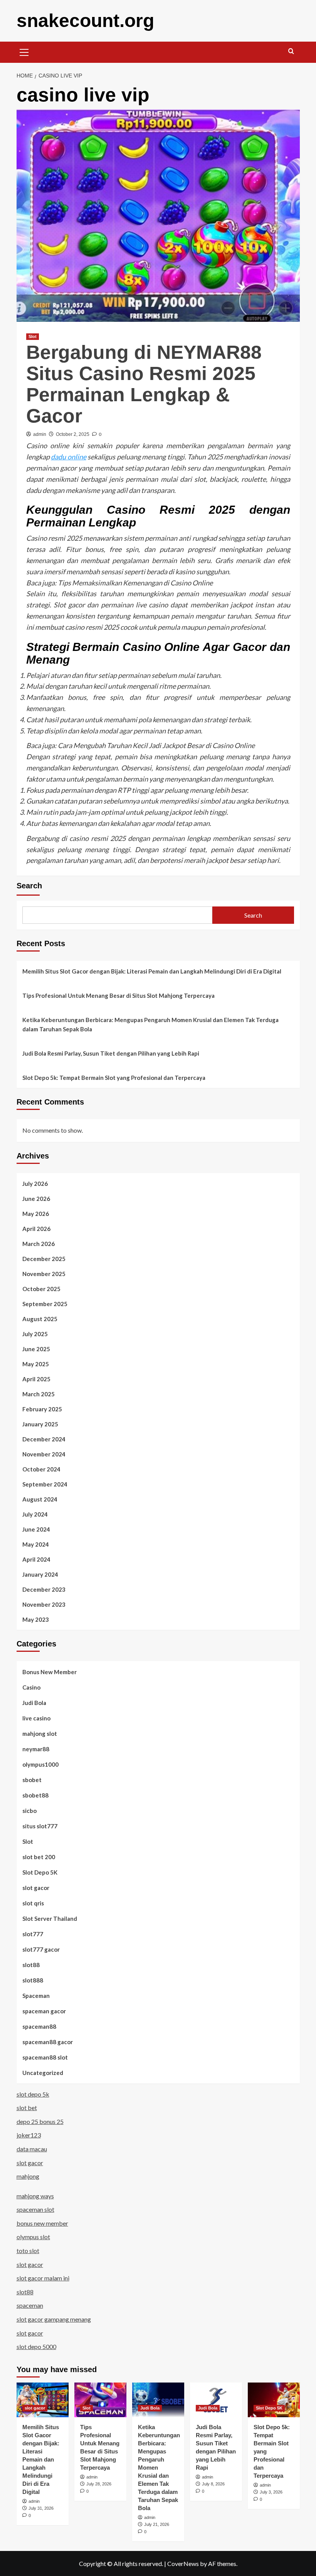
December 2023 (44, 1589)
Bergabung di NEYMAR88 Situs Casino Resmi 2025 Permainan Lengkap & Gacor (144, 384)
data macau (32, 2149)
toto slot (28, 2251)
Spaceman (36, 1996)
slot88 (31, 1965)
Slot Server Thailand (50, 1919)
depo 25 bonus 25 (40, 2121)
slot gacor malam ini (43, 2278)
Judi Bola (34, 1703)
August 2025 (40, 1319)
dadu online (69, 457)
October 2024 (41, 1469)
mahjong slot (40, 1734)
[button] (24, 51)
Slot (33, 336)
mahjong (28, 2176)
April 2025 (36, 1379)
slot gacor (36, 1888)
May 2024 (36, 1544)
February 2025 (42, 1409)
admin (40, 434)
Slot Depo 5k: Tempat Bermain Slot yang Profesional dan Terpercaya (114, 1078)
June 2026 (36, 1199)
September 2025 (45, 1304)
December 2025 (44, 1259)
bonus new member (42, 2223)
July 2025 (35, 1334)
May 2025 (36, 1364)
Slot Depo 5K (40, 1872)
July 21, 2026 (157, 2524)
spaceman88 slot (45, 2057)
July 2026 (35, 1184)
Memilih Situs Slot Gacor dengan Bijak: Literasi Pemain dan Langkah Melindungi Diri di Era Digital (152, 971)
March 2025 (39, 1394)
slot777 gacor (41, 1949)
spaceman (30, 2305)
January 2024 (40, 1574)
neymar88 (36, 1749)
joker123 (29, 2135)
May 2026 (36, 1214)
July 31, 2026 (41, 2508)
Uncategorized (43, 2073)
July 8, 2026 (213, 2484)
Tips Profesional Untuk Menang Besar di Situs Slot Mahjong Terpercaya (118, 995)
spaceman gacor (44, 2011)
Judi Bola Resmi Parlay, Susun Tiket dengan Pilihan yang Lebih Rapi (111, 1053)
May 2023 (36, 1619)
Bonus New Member (50, 1672)
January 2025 (40, 1424)
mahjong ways (35, 2196)
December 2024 (44, 1439)
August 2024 (40, 1499)
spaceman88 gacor (48, 2042)
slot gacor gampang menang (54, 2319)
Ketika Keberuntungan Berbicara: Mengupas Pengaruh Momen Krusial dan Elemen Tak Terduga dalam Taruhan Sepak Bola (150, 1024)
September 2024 (45, 1484)
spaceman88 (39, 2026)
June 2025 (36, 1349)
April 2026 (36, 1229)
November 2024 (44, 1454)
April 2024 (36, 1559)
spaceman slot (35, 2209)
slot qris (33, 1903)
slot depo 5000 (36, 2346)
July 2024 (35, 1514)
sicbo (29, 1811)
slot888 (33, 1980)
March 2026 (39, 1244)
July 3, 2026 (271, 2492)
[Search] (291, 51)
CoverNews (183, 2563)
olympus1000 (40, 1764)
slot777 (33, 1934)
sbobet (32, 1780)
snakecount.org (85, 21)
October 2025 (41, 1289)
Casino (31, 1687)
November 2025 (44, 1274)
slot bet (27, 2108)
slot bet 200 (39, 1857)
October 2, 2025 (73, 434)
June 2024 (36, 1529)
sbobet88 (35, 1795)
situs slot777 (40, 1826)
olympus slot (33, 2237)
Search (29, 886)
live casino (36, 1718)
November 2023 (44, 1604)
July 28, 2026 (99, 2484)
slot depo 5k (33, 2094)
